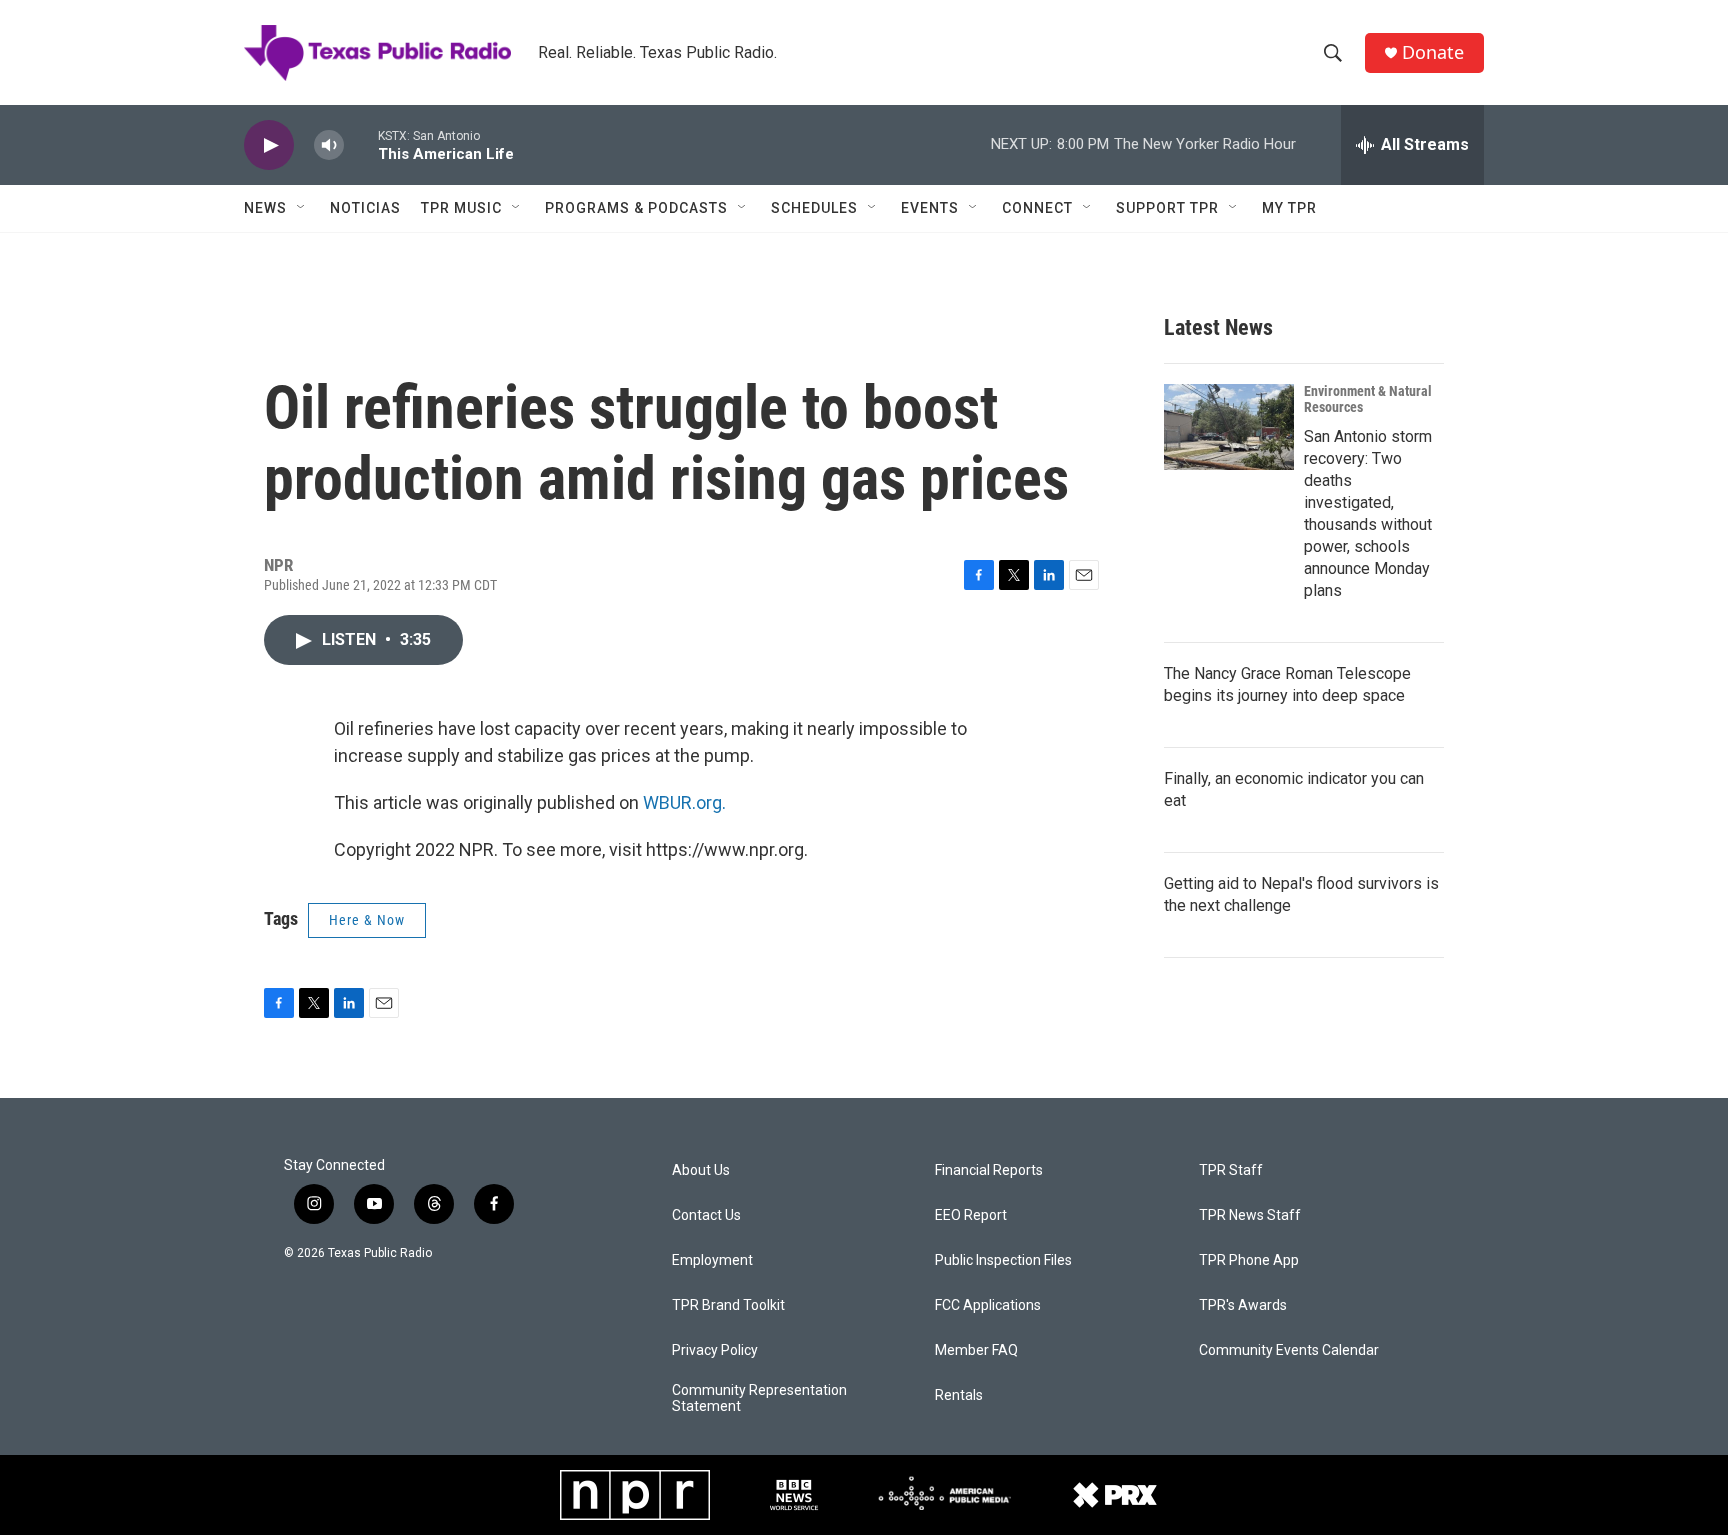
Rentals (959, 1395)
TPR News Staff (1250, 1215)
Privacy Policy (715, 1350)
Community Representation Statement (759, 1398)
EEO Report (971, 1215)
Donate (1433, 52)
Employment (712, 1260)
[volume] (329, 145)
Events (930, 208)
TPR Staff (1231, 1170)
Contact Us (706, 1215)
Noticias (365, 208)
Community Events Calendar (1289, 1350)
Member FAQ (976, 1350)
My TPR (1289, 208)
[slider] (361, 144)
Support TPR (1167, 208)
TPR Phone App (1249, 1260)
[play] (269, 145)
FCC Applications (988, 1305)
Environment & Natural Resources (1368, 399)
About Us (701, 1170)
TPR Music (461, 208)
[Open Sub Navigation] (302, 208)
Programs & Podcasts (636, 208)
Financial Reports (989, 1170)
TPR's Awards (1243, 1305)
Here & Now (367, 920)
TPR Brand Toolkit (728, 1305)
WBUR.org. (684, 802)
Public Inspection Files (1003, 1260)
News (265, 208)
